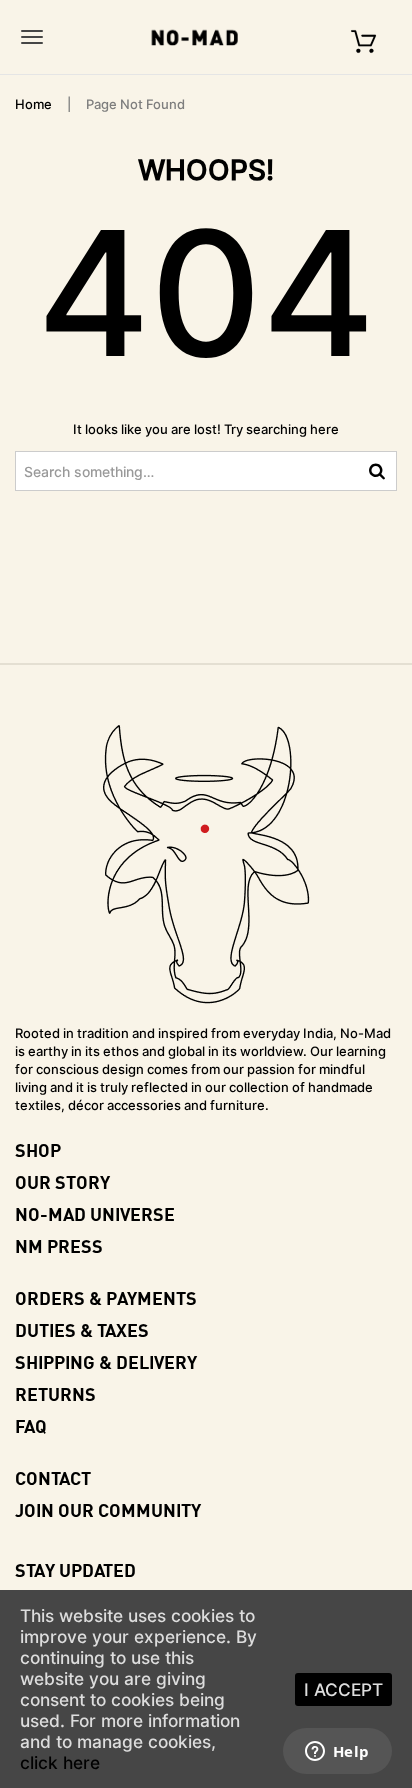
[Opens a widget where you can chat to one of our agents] (337, 1753)
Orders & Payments (106, 1297)
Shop (38, 1149)
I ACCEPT (343, 1689)
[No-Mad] (201, 37)
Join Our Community (108, 1509)
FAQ (31, 1425)
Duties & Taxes (82, 1329)
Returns (55, 1393)
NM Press (59, 1245)
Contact (53, 1477)
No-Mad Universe (95, 1213)
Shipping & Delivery (106, 1361)
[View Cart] (363, 36)
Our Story (62, 1181)
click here (60, 1762)
